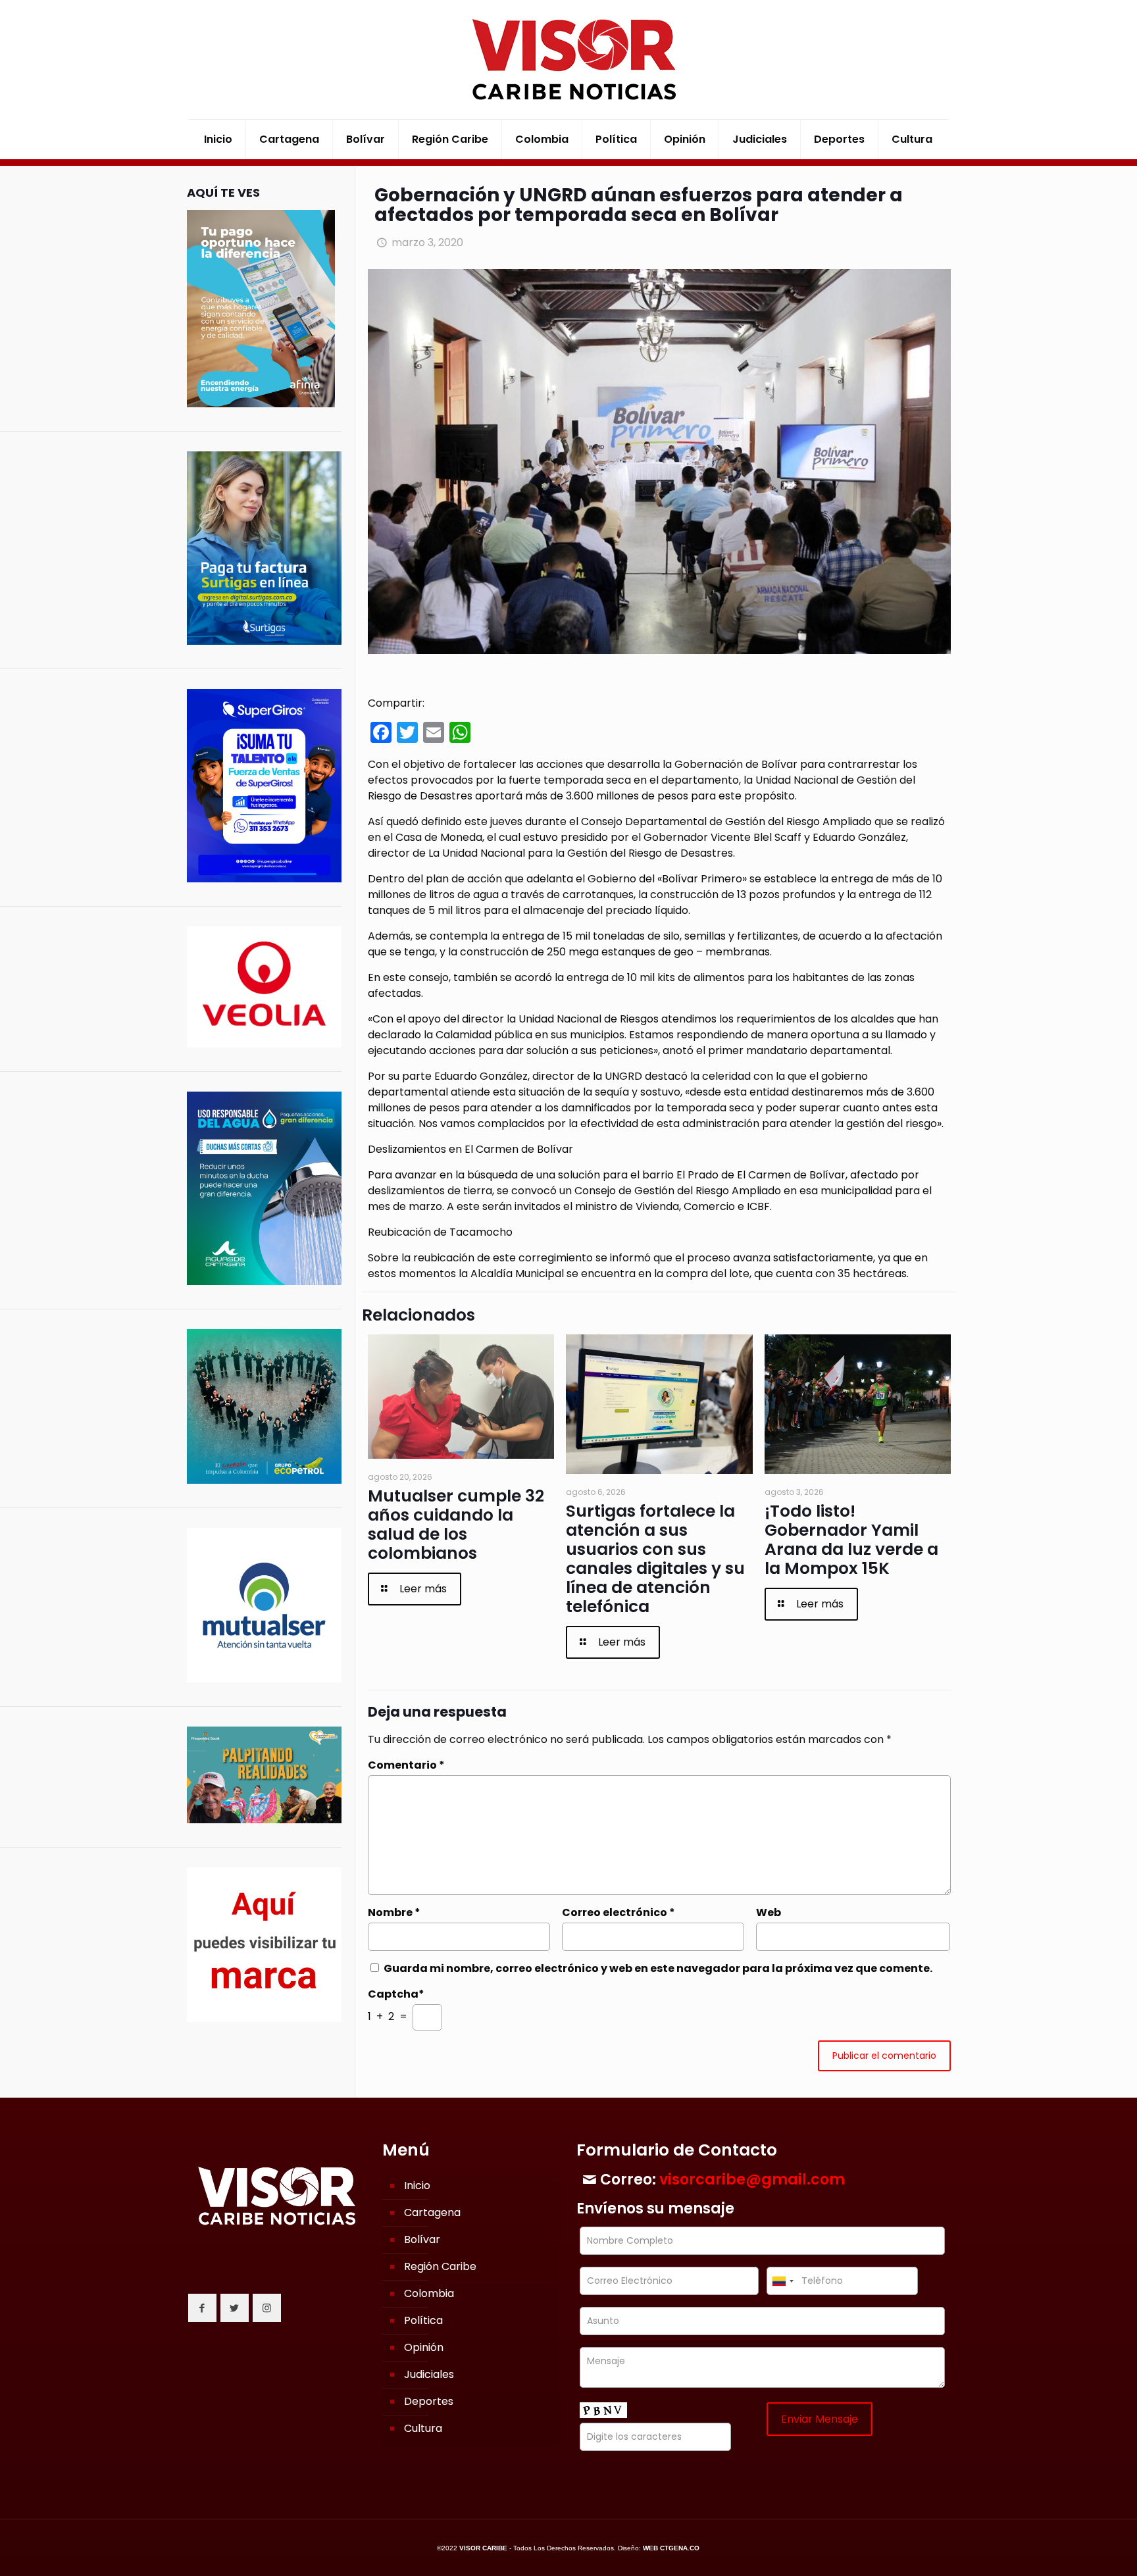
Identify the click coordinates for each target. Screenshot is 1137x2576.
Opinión (424, 2347)
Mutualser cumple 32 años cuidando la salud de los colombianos (456, 1525)
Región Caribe (440, 2266)
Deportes (429, 2401)
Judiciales (429, 2374)
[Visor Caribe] (568, 60)
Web (769, 1912)
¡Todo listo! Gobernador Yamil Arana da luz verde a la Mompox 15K (851, 1540)
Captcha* (396, 1994)
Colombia (429, 2293)
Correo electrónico (619, 1912)
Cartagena (432, 2212)
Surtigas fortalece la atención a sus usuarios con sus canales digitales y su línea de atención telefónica (655, 1559)
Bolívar (422, 2239)
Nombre (394, 1912)
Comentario (406, 1765)
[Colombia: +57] (782, 2281)
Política (423, 2320)
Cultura (423, 2428)
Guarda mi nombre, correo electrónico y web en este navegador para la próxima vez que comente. (658, 1968)
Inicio (417, 2185)
